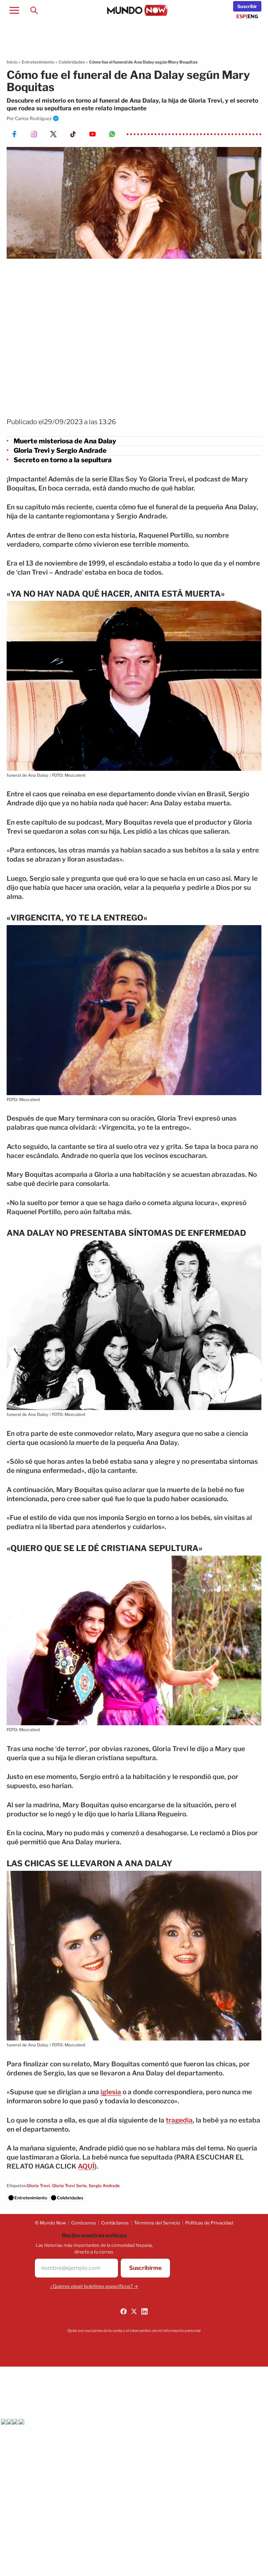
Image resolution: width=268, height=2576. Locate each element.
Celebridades (72, 62)
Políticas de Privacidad (209, 2223)
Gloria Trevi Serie (69, 2186)
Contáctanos (115, 2223)
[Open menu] (14, 10)
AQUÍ (86, 2166)
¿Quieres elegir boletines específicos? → (94, 2286)
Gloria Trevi (38, 2186)
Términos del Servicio (157, 2223)
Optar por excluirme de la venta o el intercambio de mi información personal (134, 2331)
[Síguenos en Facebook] (124, 2311)
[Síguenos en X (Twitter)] (134, 2311)
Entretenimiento (38, 62)
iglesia (111, 2092)
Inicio (12, 62)
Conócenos (84, 2223)
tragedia (179, 2120)
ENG (253, 16)
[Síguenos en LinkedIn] (144, 2311)
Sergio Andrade (104, 2186)
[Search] (34, 10)
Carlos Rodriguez (33, 118)
